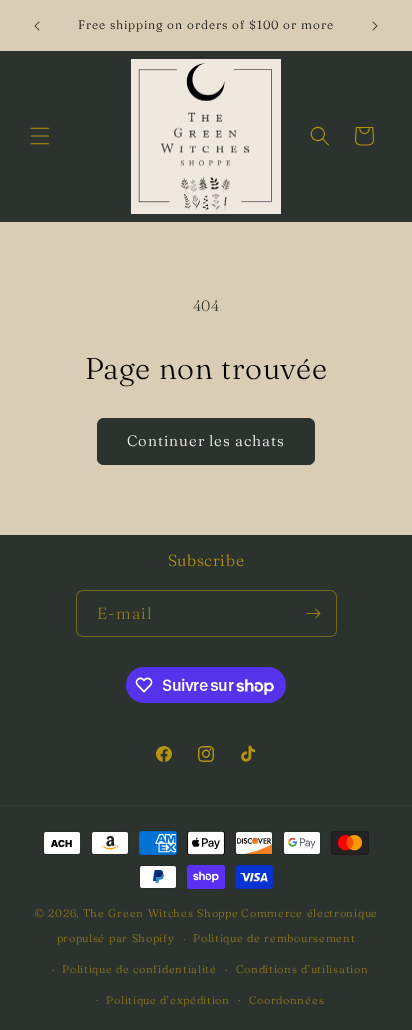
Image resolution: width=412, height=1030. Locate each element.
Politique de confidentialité (139, 969)
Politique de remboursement (274, 938)
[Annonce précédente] (37, 26)
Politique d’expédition (167, 1000)
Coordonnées (287, 1000)
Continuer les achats (206, 440)
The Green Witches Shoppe (161, 913)
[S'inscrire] (314, 613)
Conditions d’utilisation (302, 969)
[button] (40, 136)
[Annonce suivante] (375, 26)
